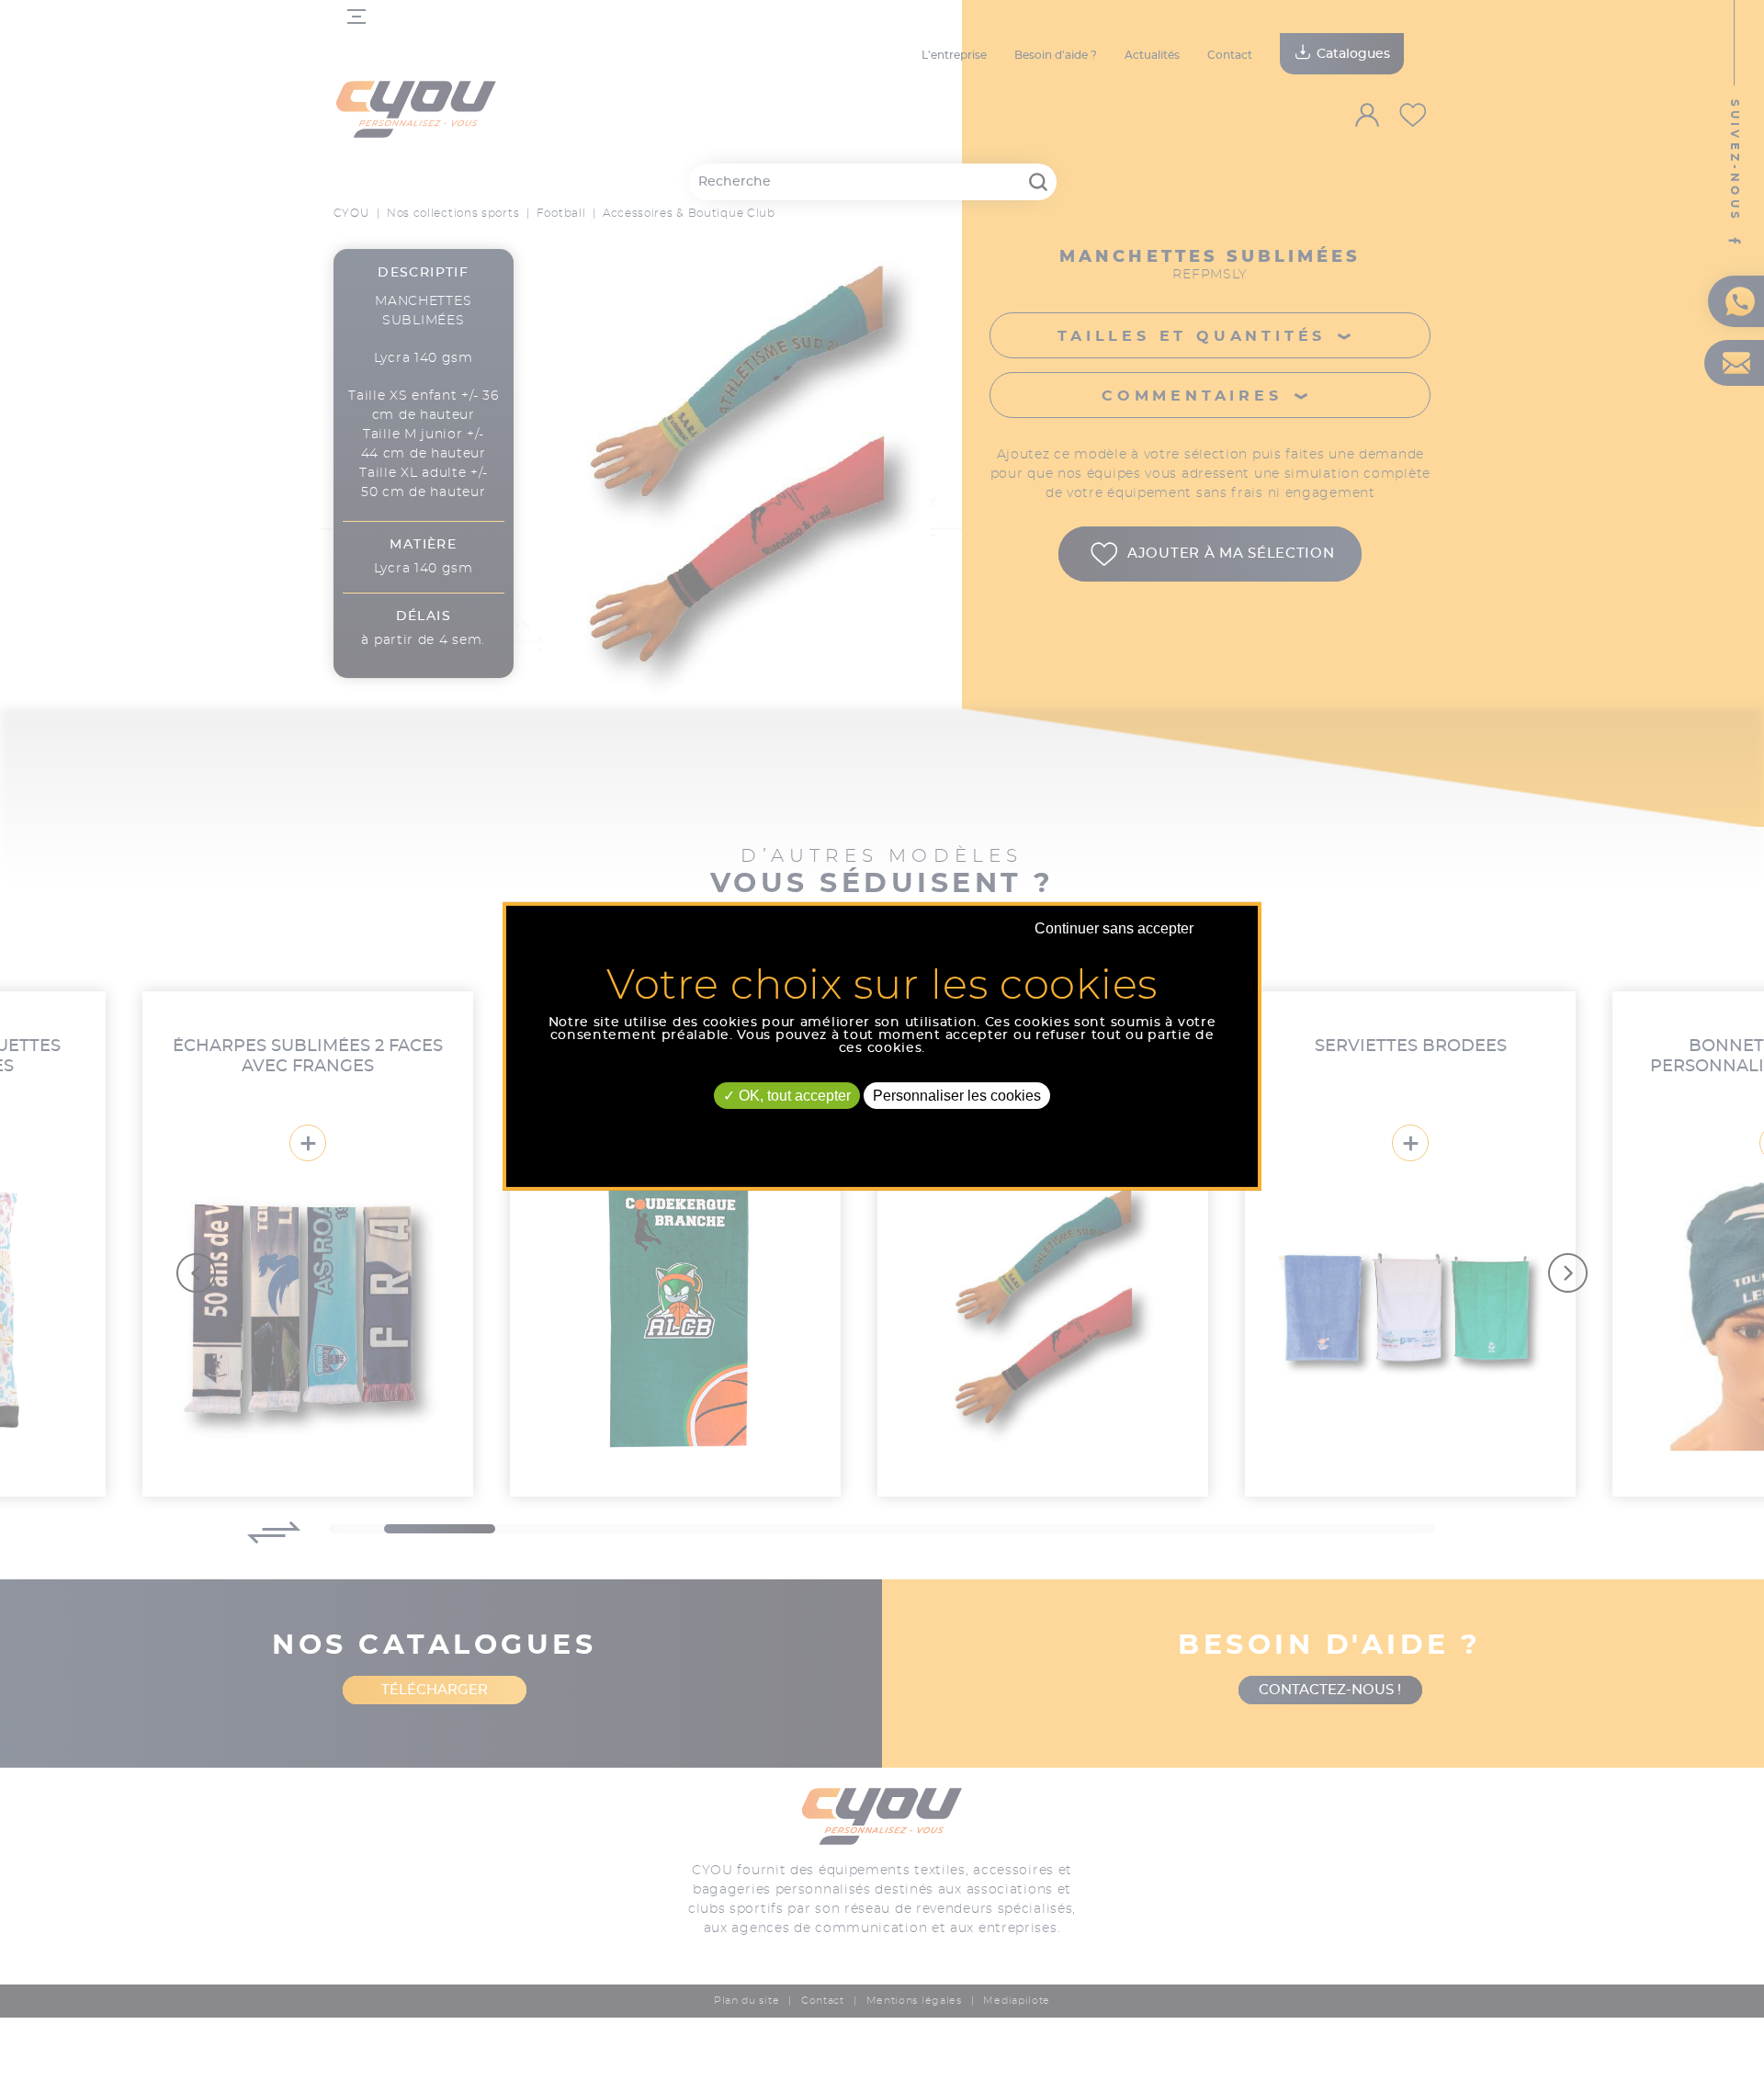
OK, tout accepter (793, 1095)
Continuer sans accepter (1114, 927)
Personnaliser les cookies (957, 1095)
